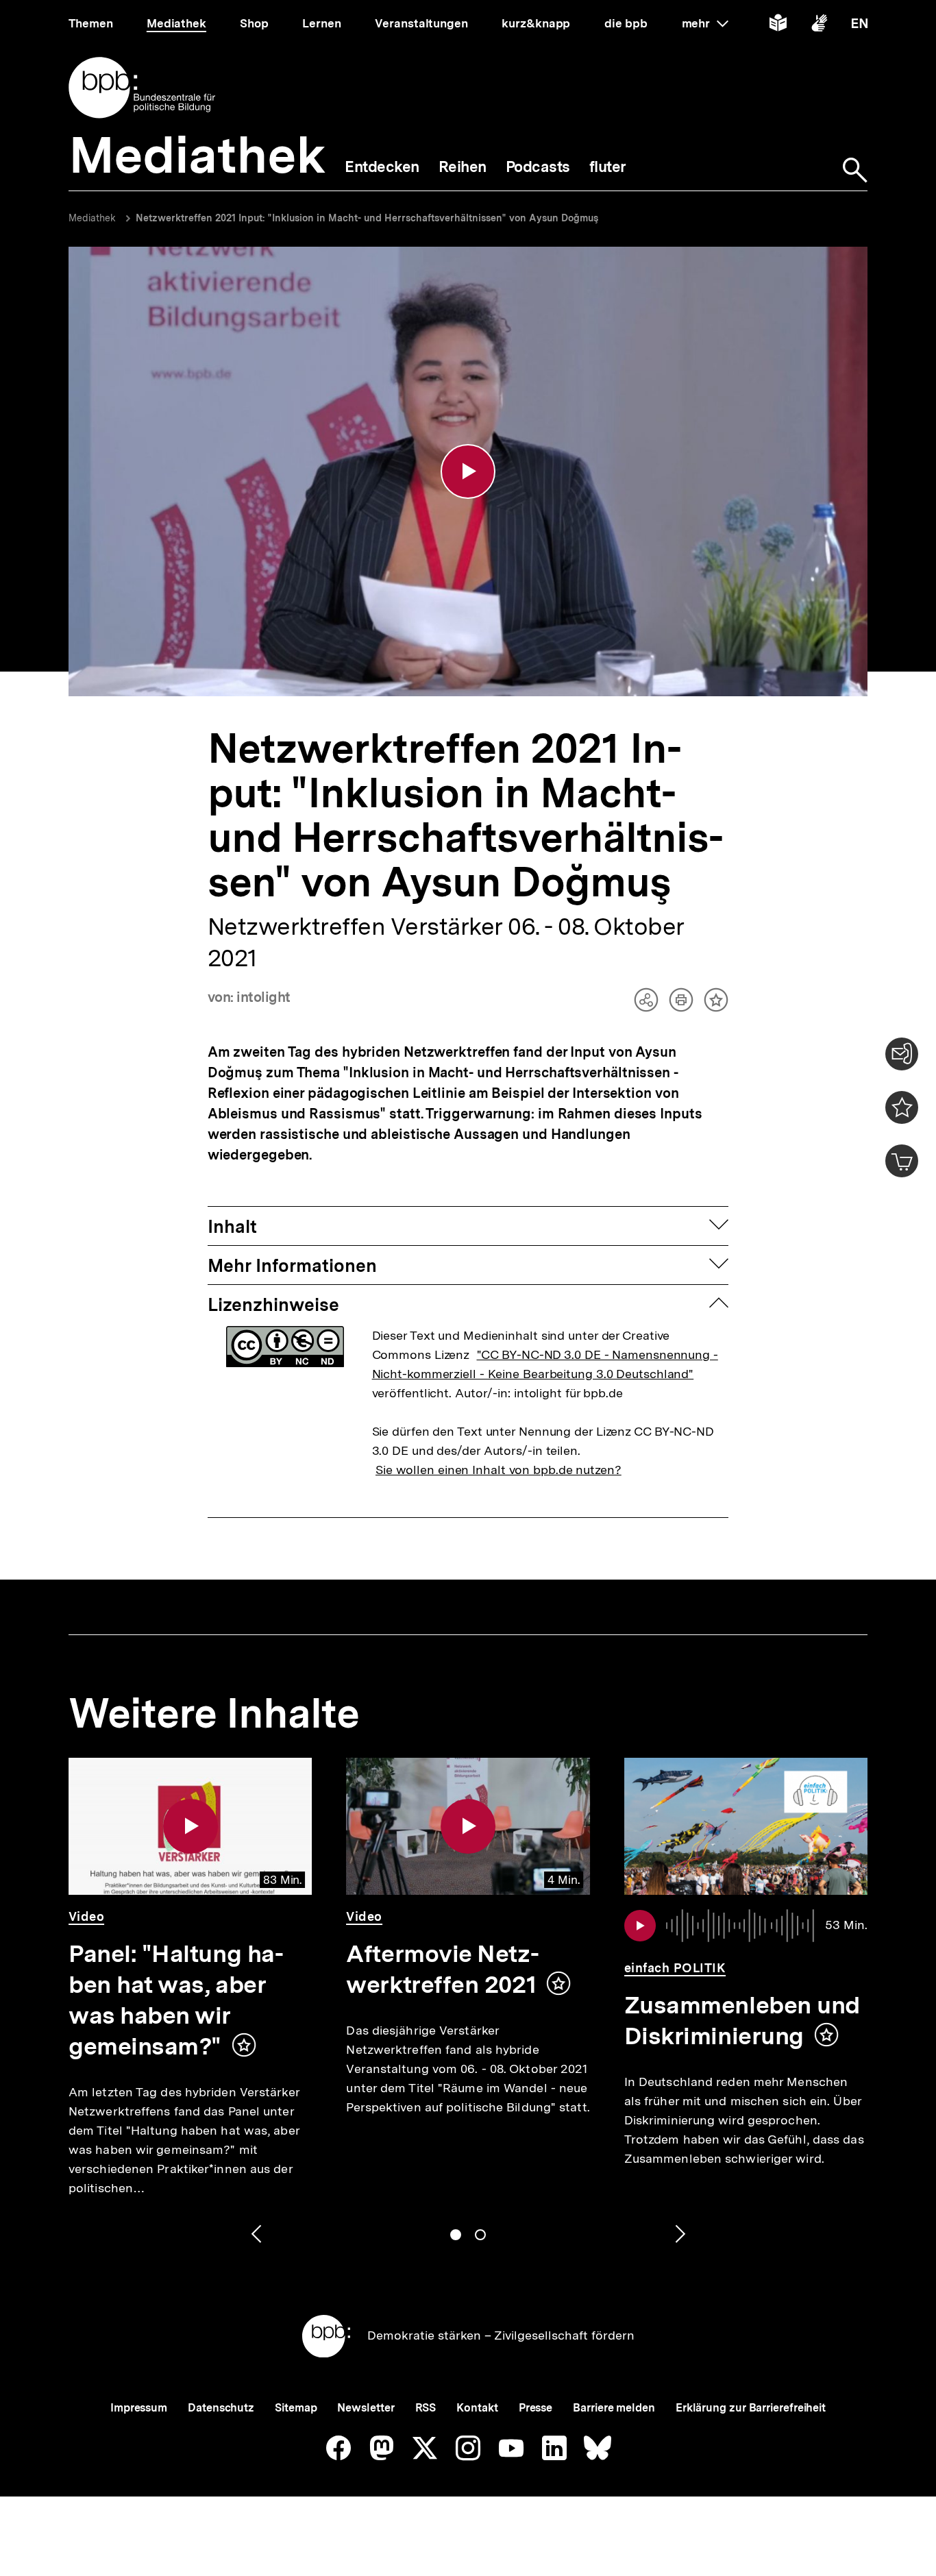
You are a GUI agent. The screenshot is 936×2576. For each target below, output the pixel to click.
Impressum (139, 2408)
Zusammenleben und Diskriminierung (742, 2021)
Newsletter (366, 2408)
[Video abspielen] (468, 471)
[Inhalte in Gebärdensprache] (819, 26)
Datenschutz (221, 2408)
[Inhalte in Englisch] (860, 26)
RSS (426, 2408)
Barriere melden (614, 2408)
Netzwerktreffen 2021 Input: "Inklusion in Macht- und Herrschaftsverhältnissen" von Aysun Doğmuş (367, 218)
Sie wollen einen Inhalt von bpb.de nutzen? (498, 1470)
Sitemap (296, 2408)
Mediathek (92, 218)
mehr (705, 23)
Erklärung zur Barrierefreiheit (751, 2408)
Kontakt (477, 2408)
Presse (535, 2408)
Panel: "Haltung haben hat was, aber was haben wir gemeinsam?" (176, 2000)
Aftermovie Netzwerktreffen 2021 (442, 1969)
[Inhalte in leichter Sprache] (778, 26)
